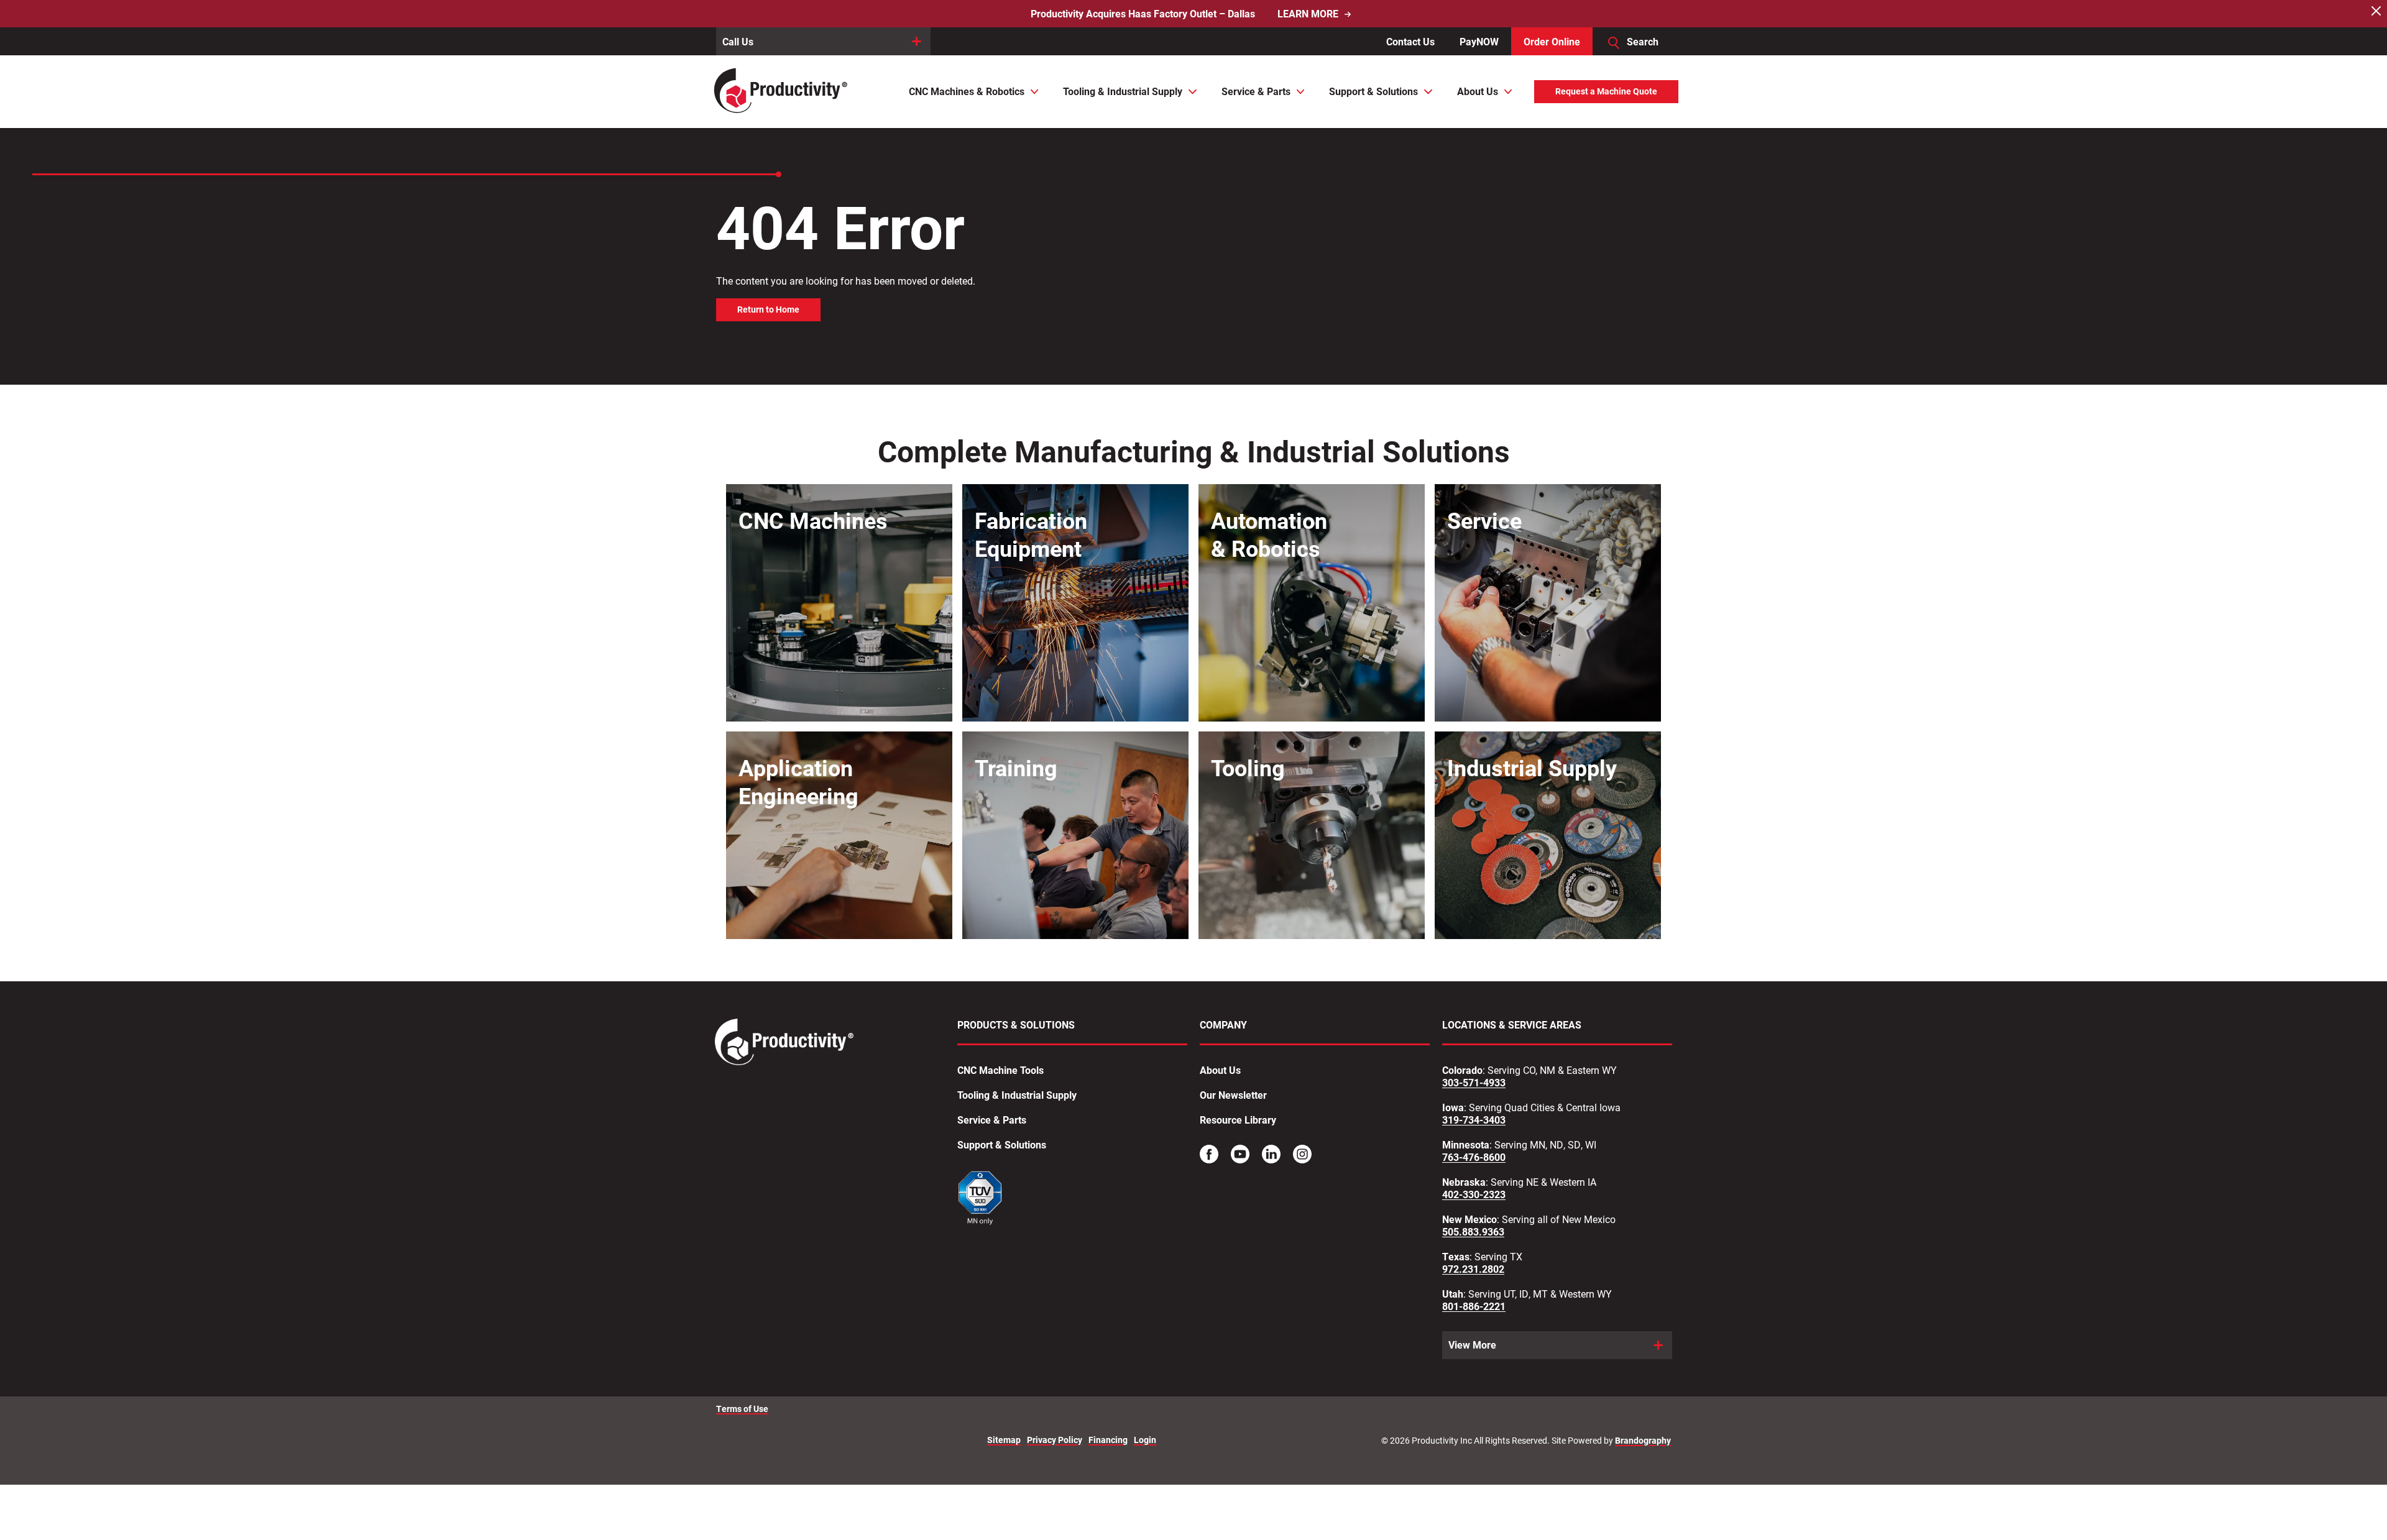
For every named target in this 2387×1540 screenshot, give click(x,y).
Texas (1456, 1257)
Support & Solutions (1002, 1145)
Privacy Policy (1055, 1440)
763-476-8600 (1474, 1157)
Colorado (1462, 1070)
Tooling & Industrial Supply (1017, 1095)
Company (1223, 1025)
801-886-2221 (1474, 1306)
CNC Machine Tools (1000, 1070)
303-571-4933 (1474, 1083)
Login (1145, 1440)
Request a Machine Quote (1606, 91)
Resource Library (1238, 1120)
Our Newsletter (1233, 1095)
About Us (1220, 1070)
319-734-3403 (1474, 1120)
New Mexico (1469, 1219)
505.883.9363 (1473, 1232)
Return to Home (768, 309)
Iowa (1453, 1107)
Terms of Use (742, 1409)
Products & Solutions (1016, 1025)
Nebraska (1464, 1182)
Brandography (1643, 1441)
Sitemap (1004, 1440)
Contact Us (1410, 41)
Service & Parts (992, 1120)
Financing (1108, 1440)
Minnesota (1466, 1145)
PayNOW (1479, 41)
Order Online (1552, 41)
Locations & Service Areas (1512, 1025)
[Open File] (981, 1200)
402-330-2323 (1474, 1194)
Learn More (1308, 14)
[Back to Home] (782, 92)
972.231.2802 (1473, 1269)
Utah (1453, 1294)
